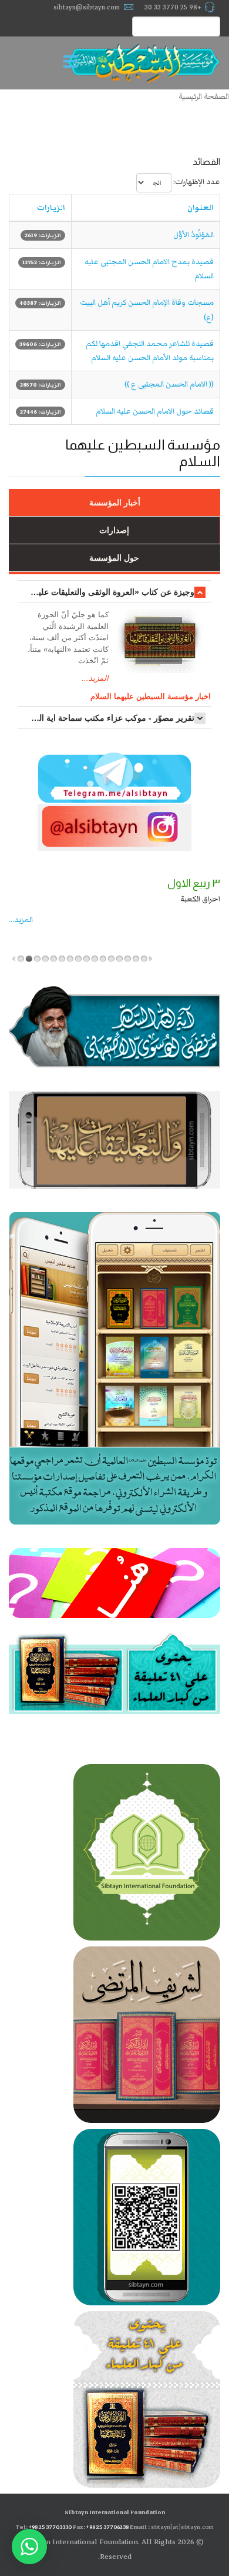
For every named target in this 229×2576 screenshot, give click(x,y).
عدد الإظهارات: (197, 182)
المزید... (21, 920)
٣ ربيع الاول (194, 883)
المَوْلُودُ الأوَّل (193, 235)
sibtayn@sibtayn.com (87, 7)
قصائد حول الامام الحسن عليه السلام (155, 411)
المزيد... (95, 678)
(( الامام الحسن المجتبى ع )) (169, 384)
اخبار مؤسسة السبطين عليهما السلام (151, 696)
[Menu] (73, 63)
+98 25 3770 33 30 (173, 7)
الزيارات (51, 208)
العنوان (201, 208)
